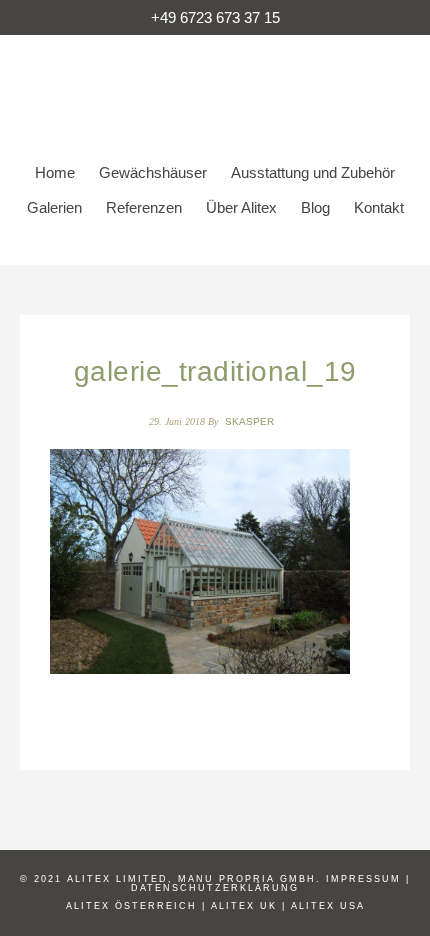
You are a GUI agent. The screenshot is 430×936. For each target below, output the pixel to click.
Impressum (363, 879)
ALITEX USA (328, 906)
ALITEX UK (244, 906)
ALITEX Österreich (131, 906)
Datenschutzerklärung (215, 888)
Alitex (215, 85)
